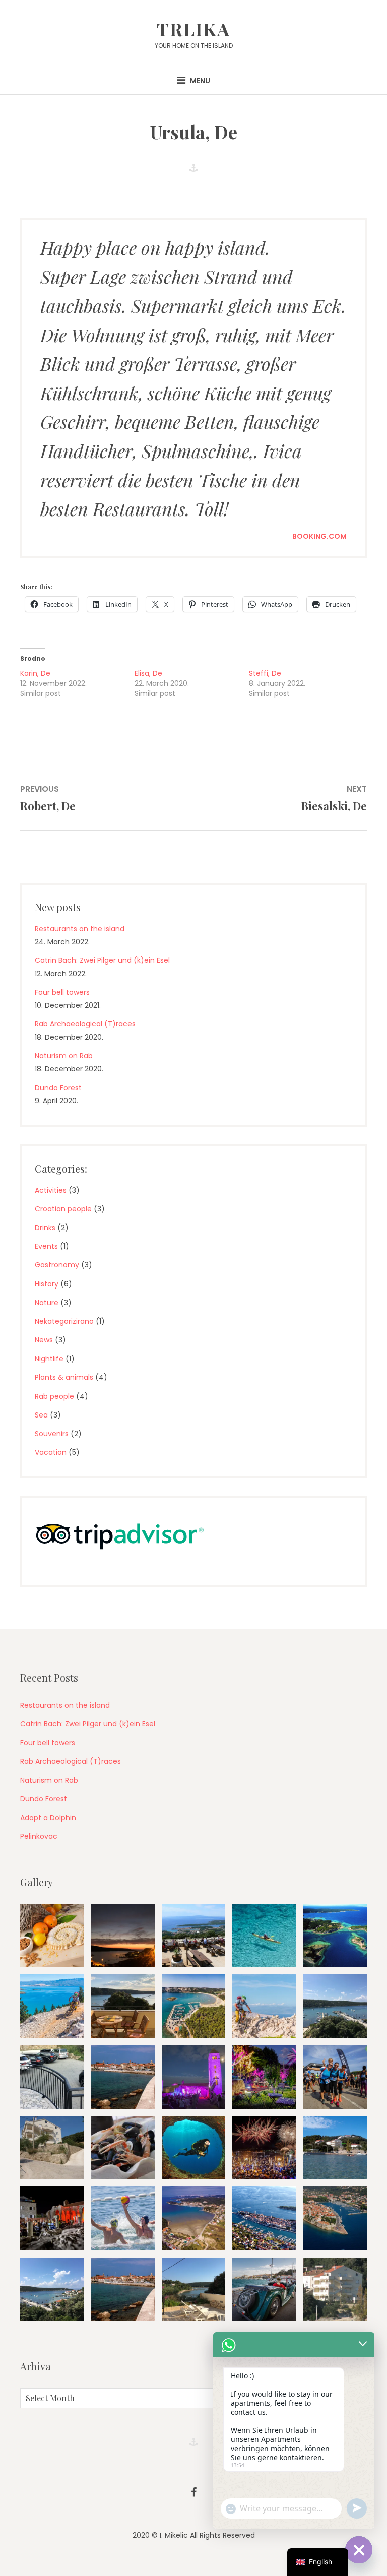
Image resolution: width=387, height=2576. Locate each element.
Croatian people (63, 1209)
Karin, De (35, 673)
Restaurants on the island (80, 929)
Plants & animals (64, 1377)
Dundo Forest (58, 1088)
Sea (41, 1415)
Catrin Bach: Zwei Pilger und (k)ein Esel (102, 960)
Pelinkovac (39, 1836)
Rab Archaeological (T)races (85, 1024)
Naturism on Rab (64, 1056)
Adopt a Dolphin (48, 1818)
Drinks (45, 1228)
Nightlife (49, 1359)
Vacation (51, 1452)
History (47, 1284)
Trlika (193, 29)
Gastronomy (57, 1265)
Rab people (54, 1396)
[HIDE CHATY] (359, 2550)
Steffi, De (265, 673)
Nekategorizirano (64, 1321)
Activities (51, 1190)
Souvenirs (52, 1434)
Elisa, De (148, 673)
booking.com (319, 536)
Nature (47, 1303)
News (44, 1340)
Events (46, 1246)
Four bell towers (62, 992)
